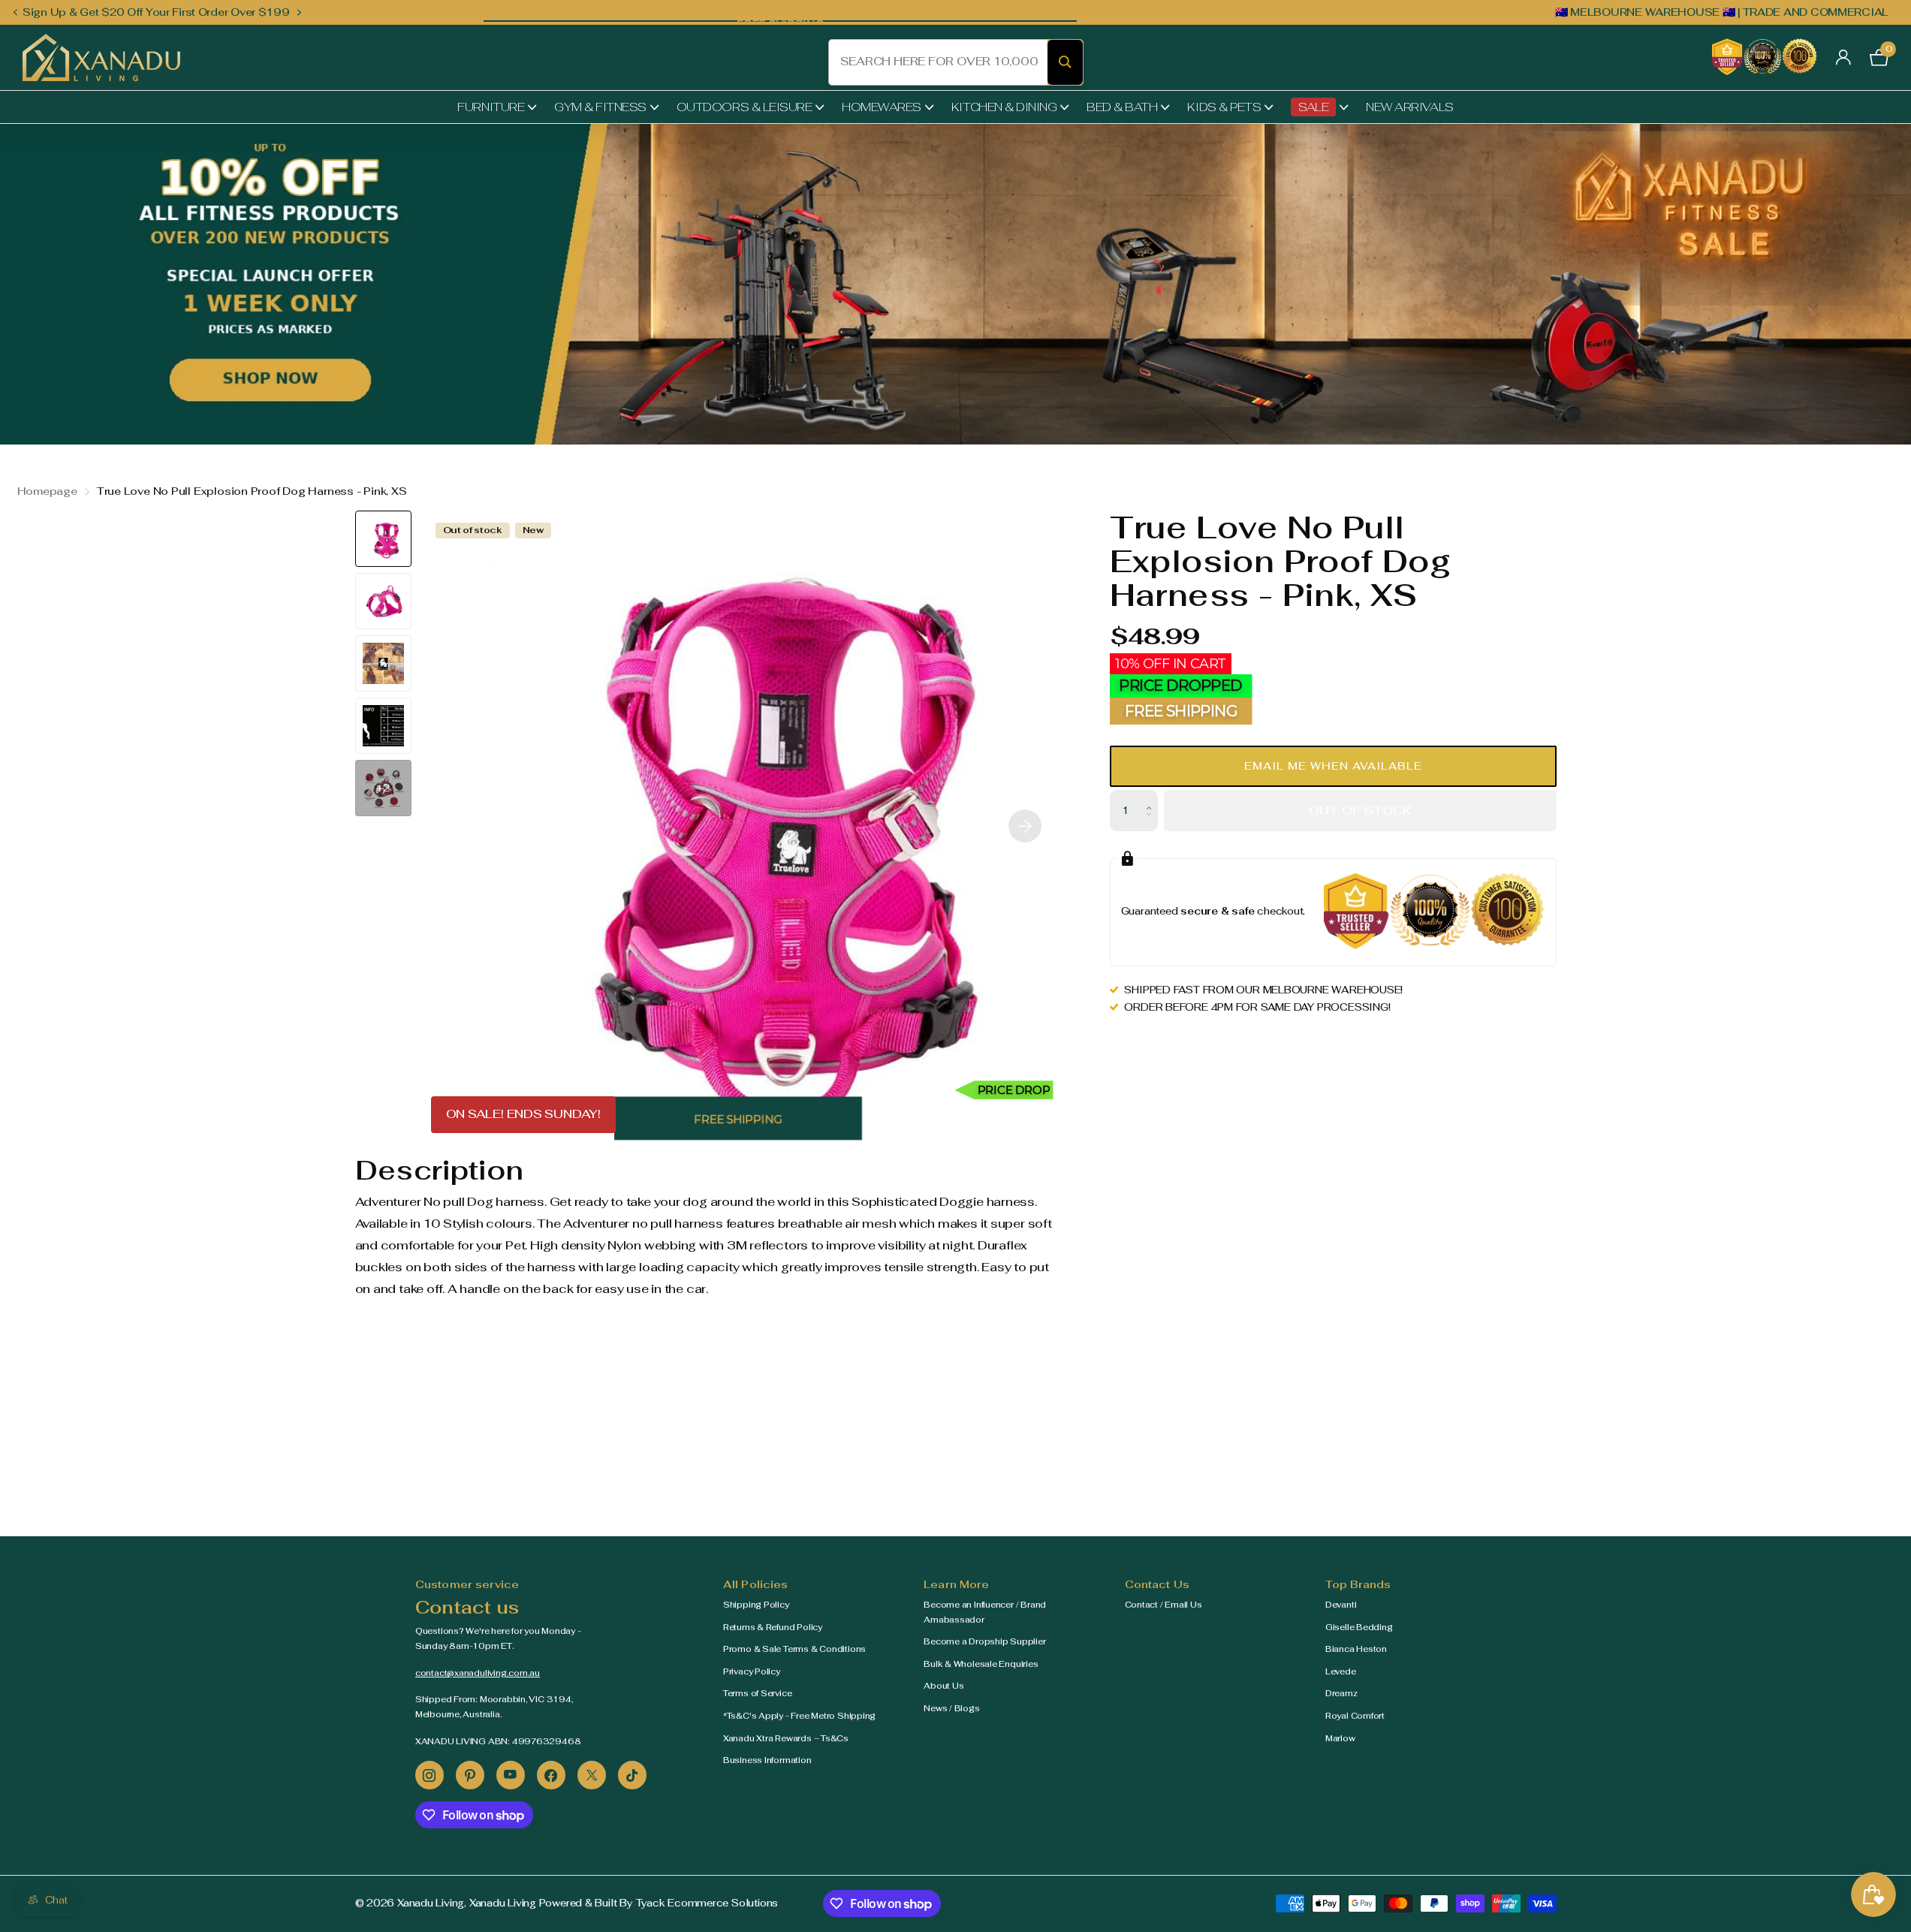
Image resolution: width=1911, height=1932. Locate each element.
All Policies (756, 1584)
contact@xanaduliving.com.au (478, 1673)
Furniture (491, 107)
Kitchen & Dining (1004, 107)
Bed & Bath (1122, 107)
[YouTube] (511, 1775)
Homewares (882, 107)
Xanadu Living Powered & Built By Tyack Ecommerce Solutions (624, 1903)
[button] (1333, 766)
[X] (592, 1775)
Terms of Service (758, 1693)
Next (300, 12)
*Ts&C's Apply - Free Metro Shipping (799, 1716)
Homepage (47, 491)
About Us (943, 1686)
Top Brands (1358, 1584)
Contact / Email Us (1163, 1605)
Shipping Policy (756, 1605)
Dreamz (1341, 1693)
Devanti (1341, 1605)
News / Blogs (951, 1708)
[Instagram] (430, 1775)
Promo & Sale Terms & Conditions (794, 1649)
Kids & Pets (1224, 107)
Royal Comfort (1355, 1716)
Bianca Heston (1356, 1649)
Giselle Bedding (1359, 1627)
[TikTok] (632, 1775)
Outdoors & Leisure (744, 107)
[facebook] (551, 1775)
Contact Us (1157, 1584)
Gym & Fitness (600, 107)
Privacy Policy (752, 1671)
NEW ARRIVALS (1409, 107)
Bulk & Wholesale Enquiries (981, 1664)
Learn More (956, 1584)
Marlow (1340, 1738)
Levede (1341, 1671)
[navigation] (15, 12)
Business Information (767, 1760)
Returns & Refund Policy (773, 1627)
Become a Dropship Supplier (984, 1641)
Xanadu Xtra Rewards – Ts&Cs (786, 1738)
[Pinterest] (470, 1775)
